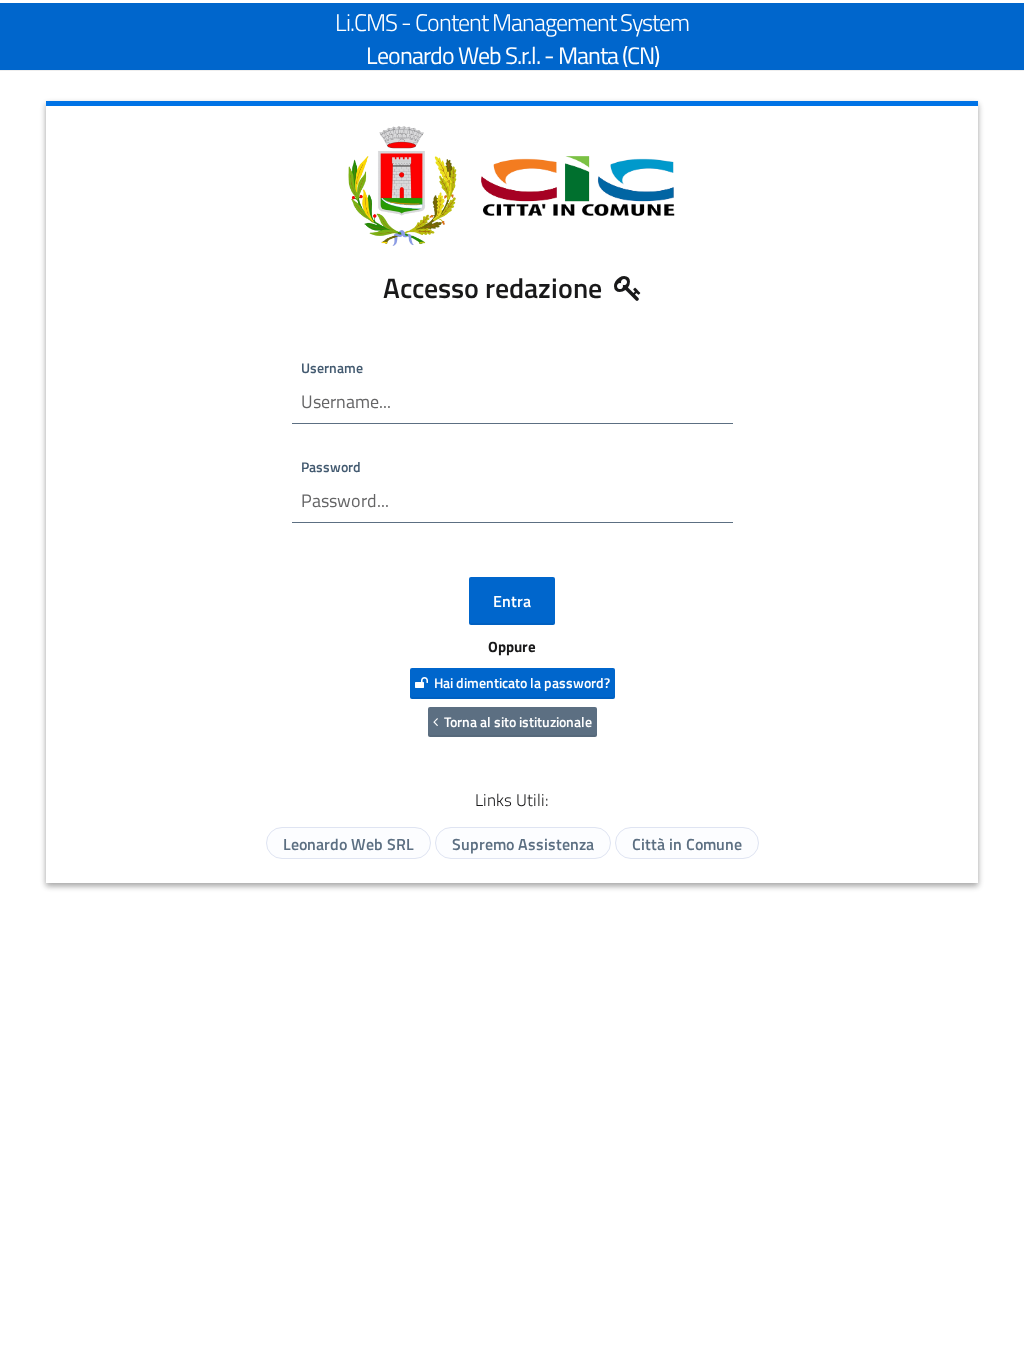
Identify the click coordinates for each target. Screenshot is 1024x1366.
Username (332, 367)
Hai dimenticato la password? (519, 682)
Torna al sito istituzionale (515, 721)
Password (331, 466)
